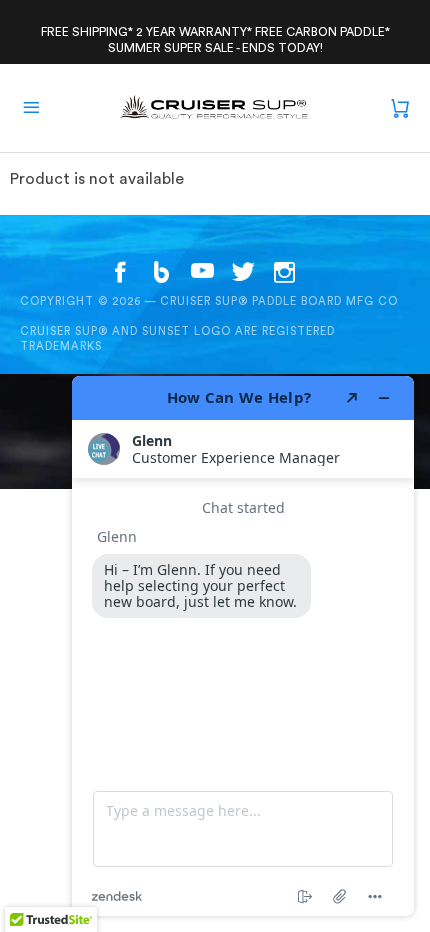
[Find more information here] (243, 646)
